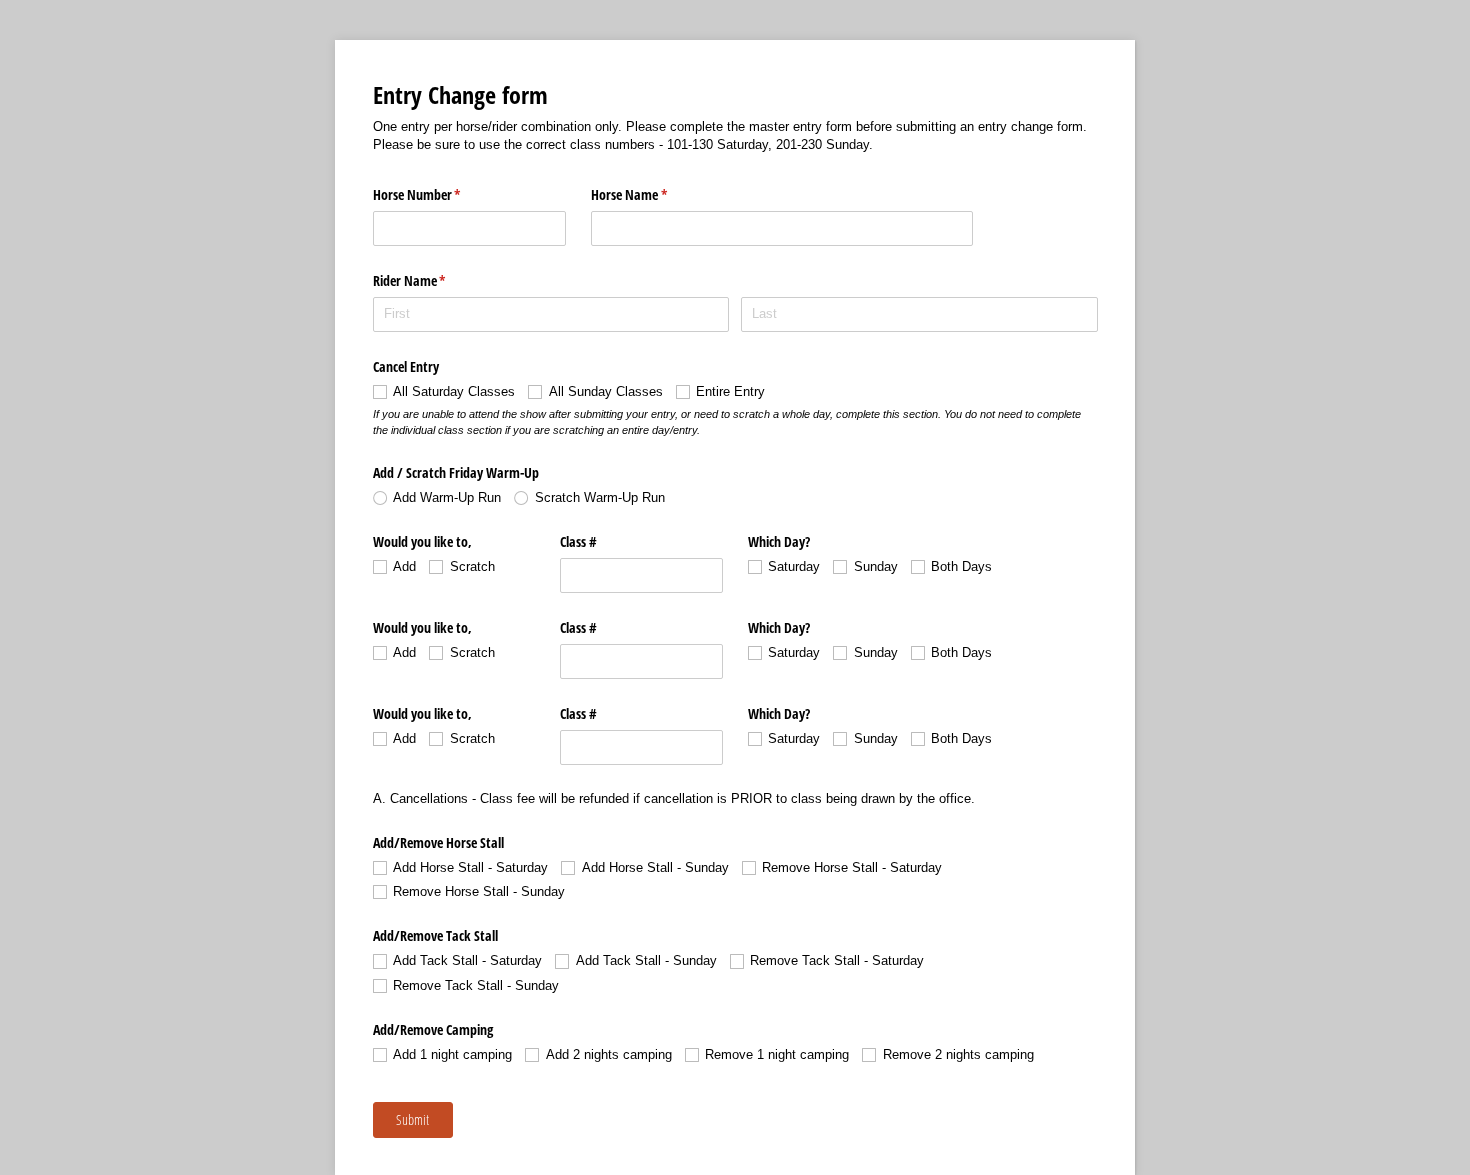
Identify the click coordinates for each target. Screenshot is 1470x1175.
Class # (580, 541)
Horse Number (440, 194)
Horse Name (652, 194)
